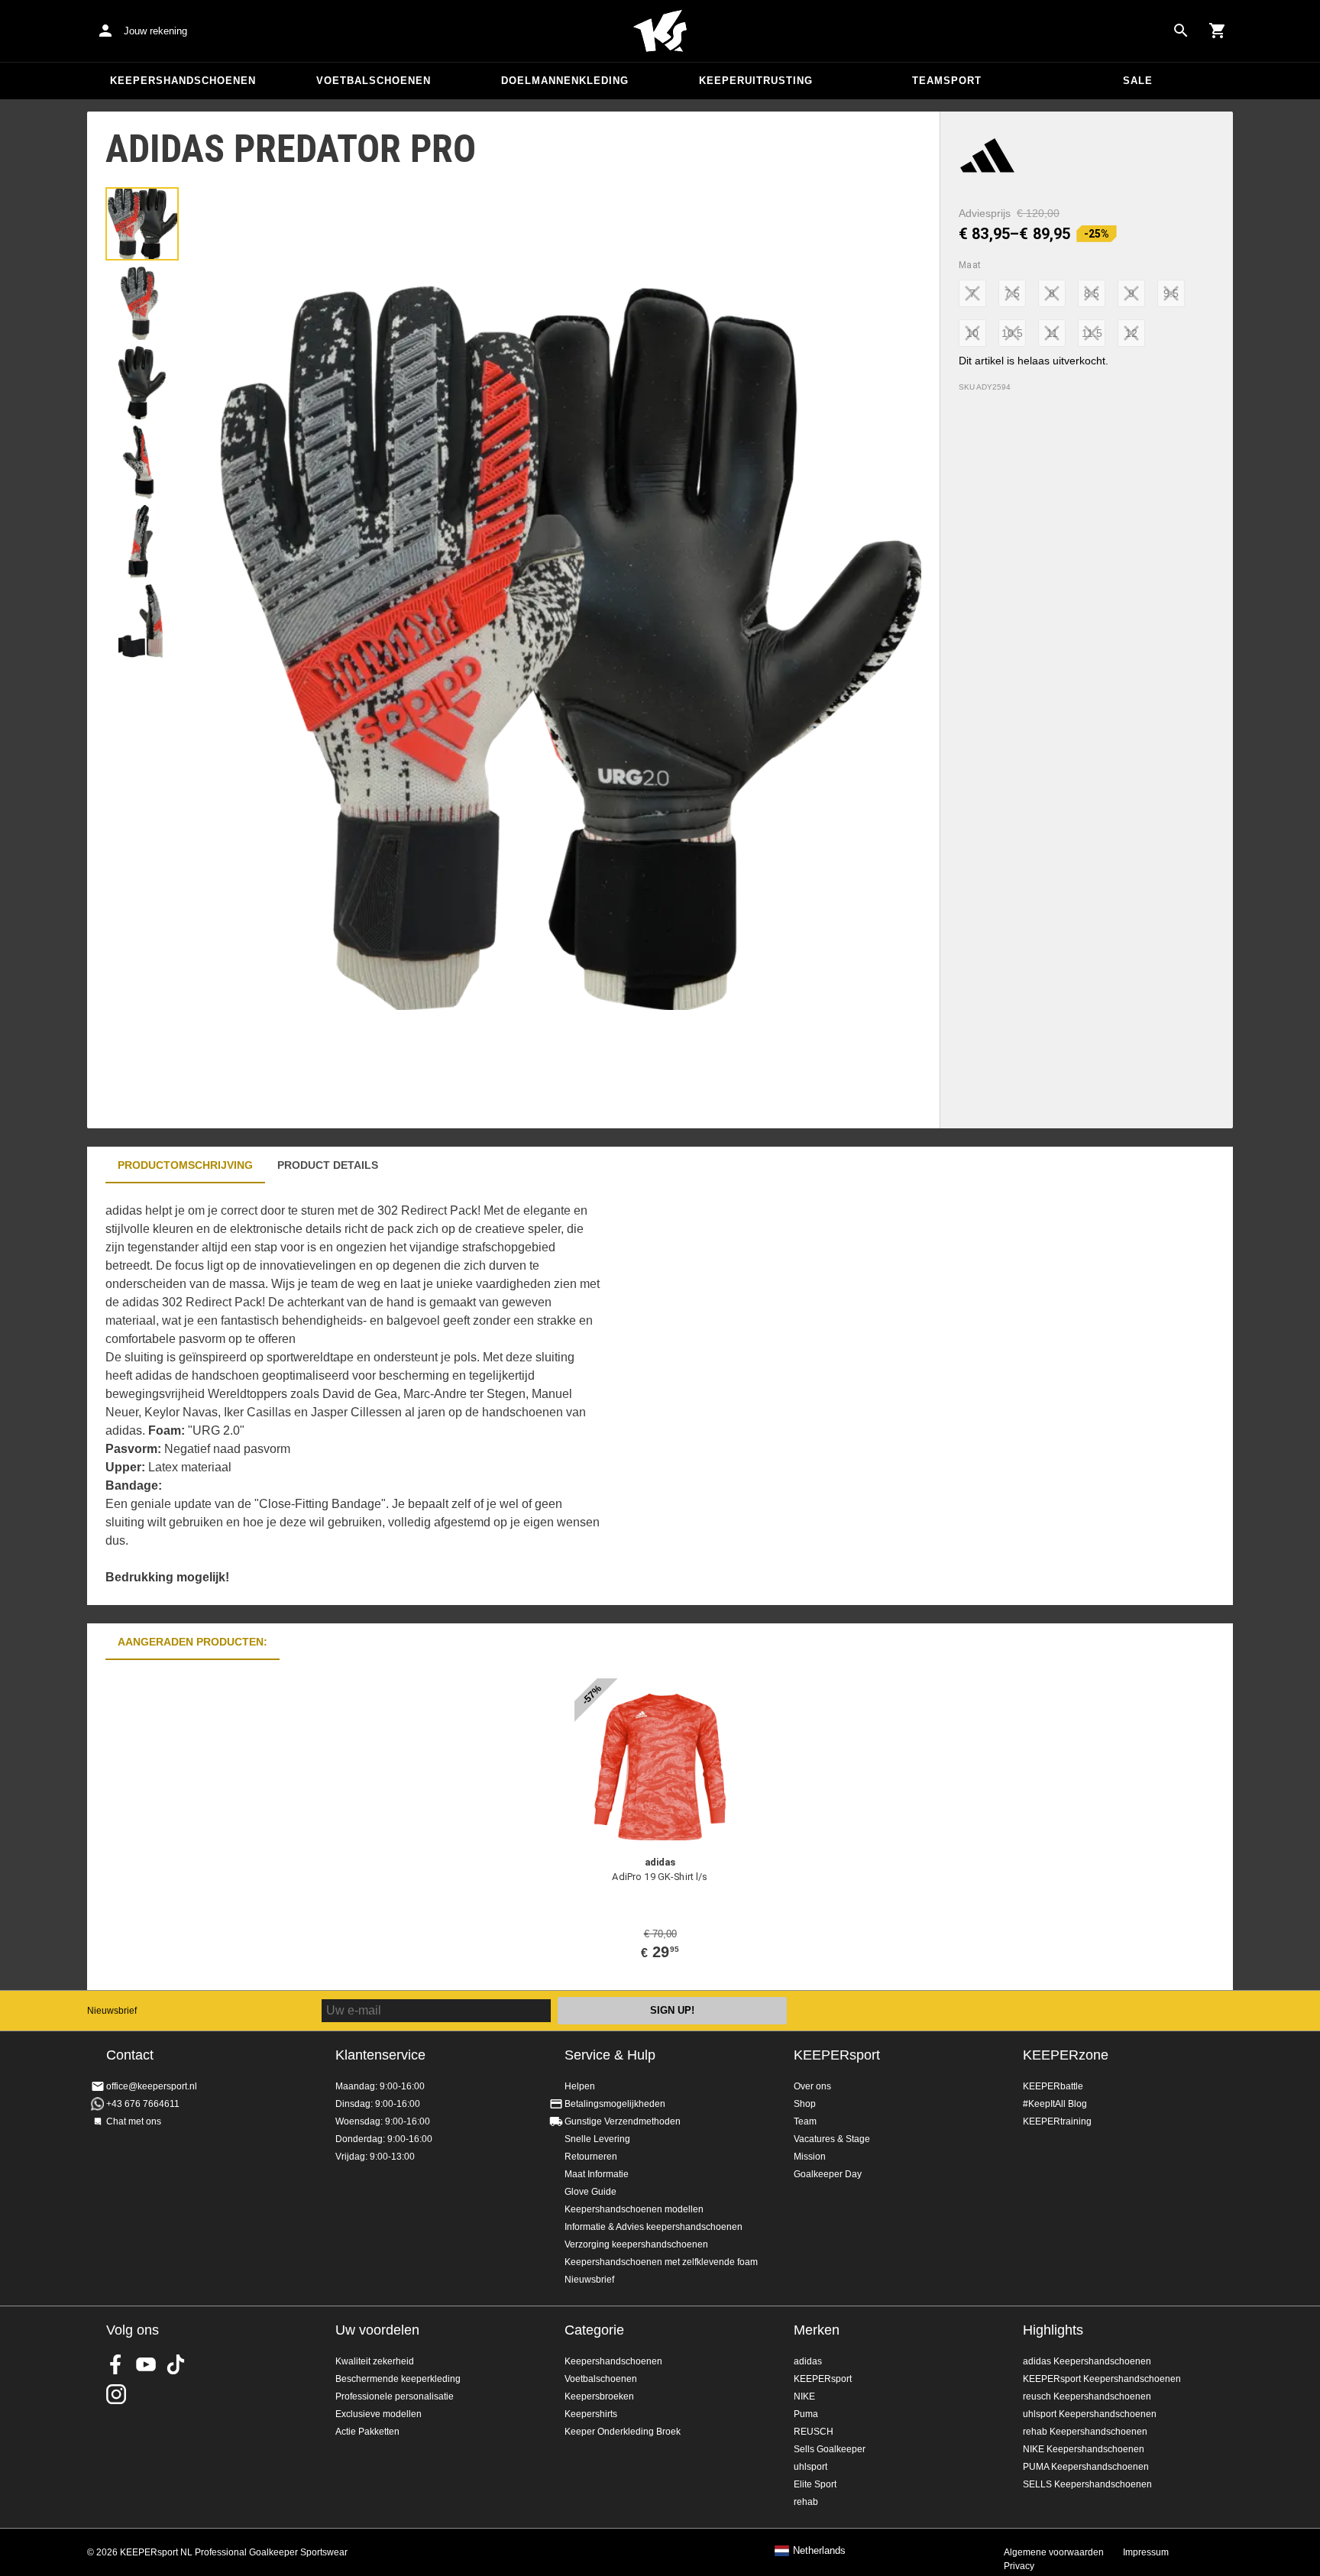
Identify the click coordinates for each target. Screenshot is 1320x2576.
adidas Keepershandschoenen (1087, 2361)
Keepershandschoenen (183, 81)
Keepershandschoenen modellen (634, 2209)
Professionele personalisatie (395, 2396)
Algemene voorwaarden (1054, 2552)
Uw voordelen (377, 2330)
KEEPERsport (837, 2055)
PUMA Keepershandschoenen (1086, 2467)
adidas (808, 2361)
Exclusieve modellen (379, 2414)
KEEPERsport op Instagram (116, 2394)
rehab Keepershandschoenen (1085, 2432)
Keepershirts (591, 2414)
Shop (805, 2104)
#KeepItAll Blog (1055, 2104)
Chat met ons (134, 2121)
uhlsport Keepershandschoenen (1090, 2414)
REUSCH (814, 2432)
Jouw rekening (155, 31)
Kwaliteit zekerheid (375, 2361)
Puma (806, 2414)
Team (805, 2121)
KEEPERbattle (1053, 2086)
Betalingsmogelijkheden (615, 2104)
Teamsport (947, 81)
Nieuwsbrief (112, 2011)
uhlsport (810, 2467)
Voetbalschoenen (374, 81)
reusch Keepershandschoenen (1087, 2396)
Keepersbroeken (599, 2396)
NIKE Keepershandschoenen (1084, 2449)
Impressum (1146, 2552)
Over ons (812, 2086)
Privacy (1019, 2566)
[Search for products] (1181, 31)
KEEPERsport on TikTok (176, 2364)
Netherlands (819, 2551)
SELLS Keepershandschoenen (1087, 2484)
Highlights (1053, 2330)
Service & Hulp (610, 2055)
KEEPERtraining (1057, 2121)
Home (660, 31)
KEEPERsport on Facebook (116, 2364)
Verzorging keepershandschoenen (636, 2244)
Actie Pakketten (367, 2432)
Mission (810, 2157)
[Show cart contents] (1218, 31)
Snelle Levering (597, 2139)
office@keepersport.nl (152, 2086)
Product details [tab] (328, 1165)
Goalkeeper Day (828, 2174)
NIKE (804, 2396)
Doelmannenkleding (565, 81)
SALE (1138, 81)
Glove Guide (590, 2192)
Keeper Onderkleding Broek (623, 2432)
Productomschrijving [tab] (185, 1165)
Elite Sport (815, 2484)
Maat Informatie (597, 2174)
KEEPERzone (1066, 2055)
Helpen (580, 2086)
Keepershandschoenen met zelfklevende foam (661, 2262)
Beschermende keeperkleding (398, 2379)
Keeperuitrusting (756, 81)
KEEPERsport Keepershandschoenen (1102, 2379)
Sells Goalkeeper (830, 2449)
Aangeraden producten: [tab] (192, 1642)
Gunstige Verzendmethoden (623, 2121)
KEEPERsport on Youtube (146, 2364)
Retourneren (591, 2157)
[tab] (142, 224)
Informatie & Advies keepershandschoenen (654, 2227)
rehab (806, 2502)
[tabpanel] (354, 1394)
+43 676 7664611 (143, 2104)
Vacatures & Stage (832, 2139)
